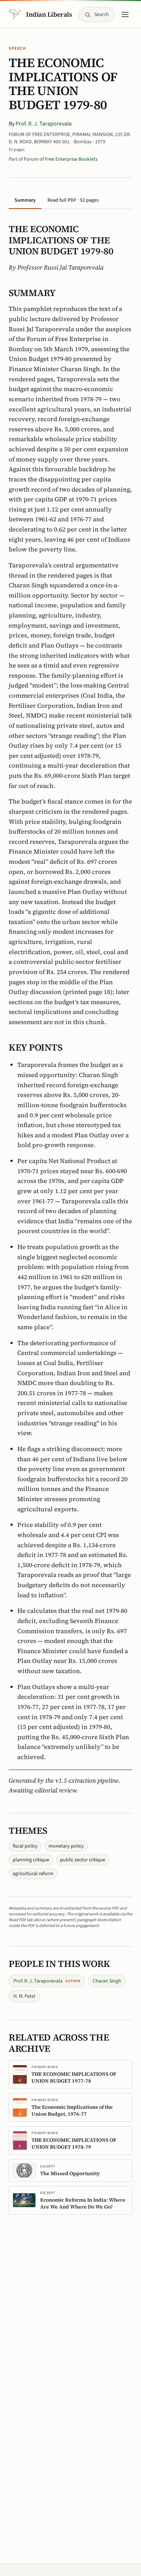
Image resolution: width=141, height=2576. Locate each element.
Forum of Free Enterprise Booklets (61, 159)
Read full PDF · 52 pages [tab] (73, 200)
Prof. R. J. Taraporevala (44, 124)
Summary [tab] (25, 200)
